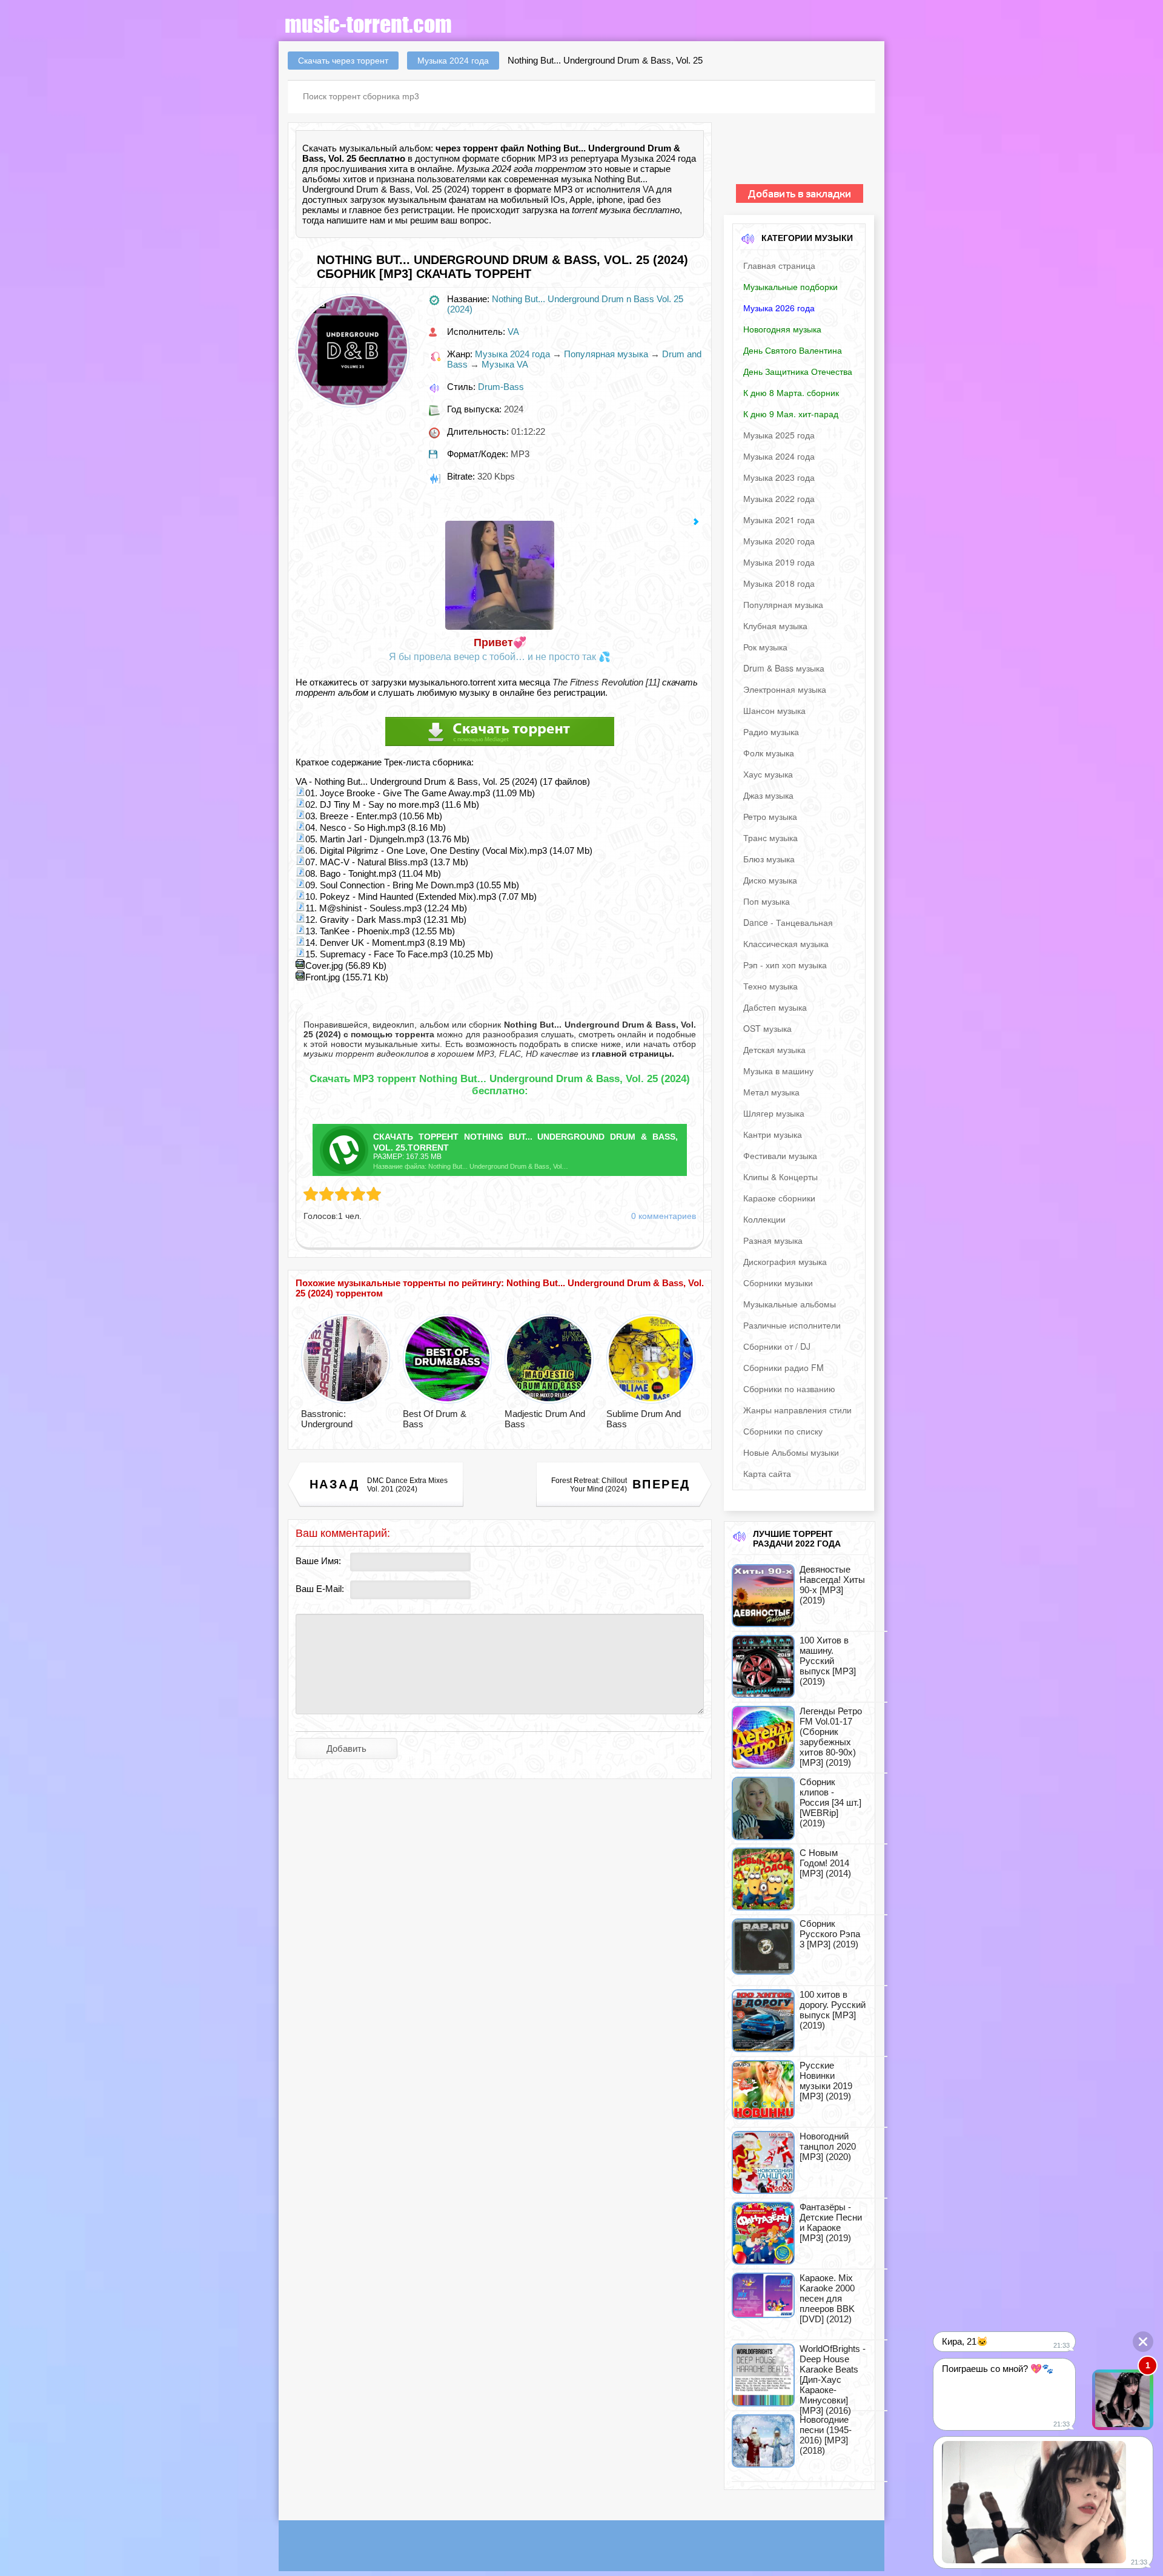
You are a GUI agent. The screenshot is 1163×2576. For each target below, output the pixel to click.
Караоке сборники (779, 1198)
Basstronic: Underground (327, 1419)
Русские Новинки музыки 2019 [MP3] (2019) (826, 2081)
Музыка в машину (778, 1071)
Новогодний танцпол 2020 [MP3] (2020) (828, 2146)
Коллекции (764, 1219)
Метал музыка (771, 1092)
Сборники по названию (789, 1389)
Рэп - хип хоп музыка (785, 965)
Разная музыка (773, 1240)
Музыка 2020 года (779, 541)
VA (648, 189)
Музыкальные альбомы (790, 1304)
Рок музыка (765, 647)
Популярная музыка (606, 354)
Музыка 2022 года (779, 498)
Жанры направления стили (797, 1410)
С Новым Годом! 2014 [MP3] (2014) (825, 1863)
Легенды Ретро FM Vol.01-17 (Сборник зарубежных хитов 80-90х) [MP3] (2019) (831, 1737)
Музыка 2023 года (779, 477)
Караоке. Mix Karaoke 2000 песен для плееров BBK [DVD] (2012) (827, 2298)
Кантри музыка (773, 1134)
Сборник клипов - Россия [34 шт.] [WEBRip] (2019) (830, 1802)
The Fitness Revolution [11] (606, 682)
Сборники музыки (778, 1283)
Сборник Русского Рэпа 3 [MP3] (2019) (830, 1934)
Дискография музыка (785, 1261)
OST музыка (767, 1028)
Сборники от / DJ (777, 1346)
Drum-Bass (501, 387)
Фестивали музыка (780, 1155)
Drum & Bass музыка (784, 668)
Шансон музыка (774, 710)
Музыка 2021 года (779, 520)
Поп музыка (767, 901)
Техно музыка (770, 986)
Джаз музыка (768, 795)
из (626, 1054)
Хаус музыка (768, 774)
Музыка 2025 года (779, 435)
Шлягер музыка (774, 1113)
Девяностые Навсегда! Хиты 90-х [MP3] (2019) (832, 1585)
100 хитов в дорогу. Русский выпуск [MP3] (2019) (833, 2010)
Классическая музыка (786, 943)
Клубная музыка (775, 626)
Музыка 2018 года (779, 583)
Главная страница (779, 265)
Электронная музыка (785, 689)
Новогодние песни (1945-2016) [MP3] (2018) (826, 2435)
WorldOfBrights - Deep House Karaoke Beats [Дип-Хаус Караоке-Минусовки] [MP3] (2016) (833, 2379)
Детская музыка (774, 1049)
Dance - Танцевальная (788, 922)
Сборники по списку (783, 1431)
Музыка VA (505, 364)
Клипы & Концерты (780, 1177)
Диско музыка (770, 880)
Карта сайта (767, 1473)
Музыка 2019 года (779, 562)
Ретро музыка (770, 816)
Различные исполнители (792, 1325)
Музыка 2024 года (512, 354)
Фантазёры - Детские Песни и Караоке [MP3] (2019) (831, 2222)
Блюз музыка (769, 859)
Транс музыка (770, 837)
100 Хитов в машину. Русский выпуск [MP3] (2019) (828, 1661)
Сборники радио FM (784, 1367)
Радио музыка (771, 732)
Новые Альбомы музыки (791, 1452)
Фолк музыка (769, 753)
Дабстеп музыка (775, 1007)
